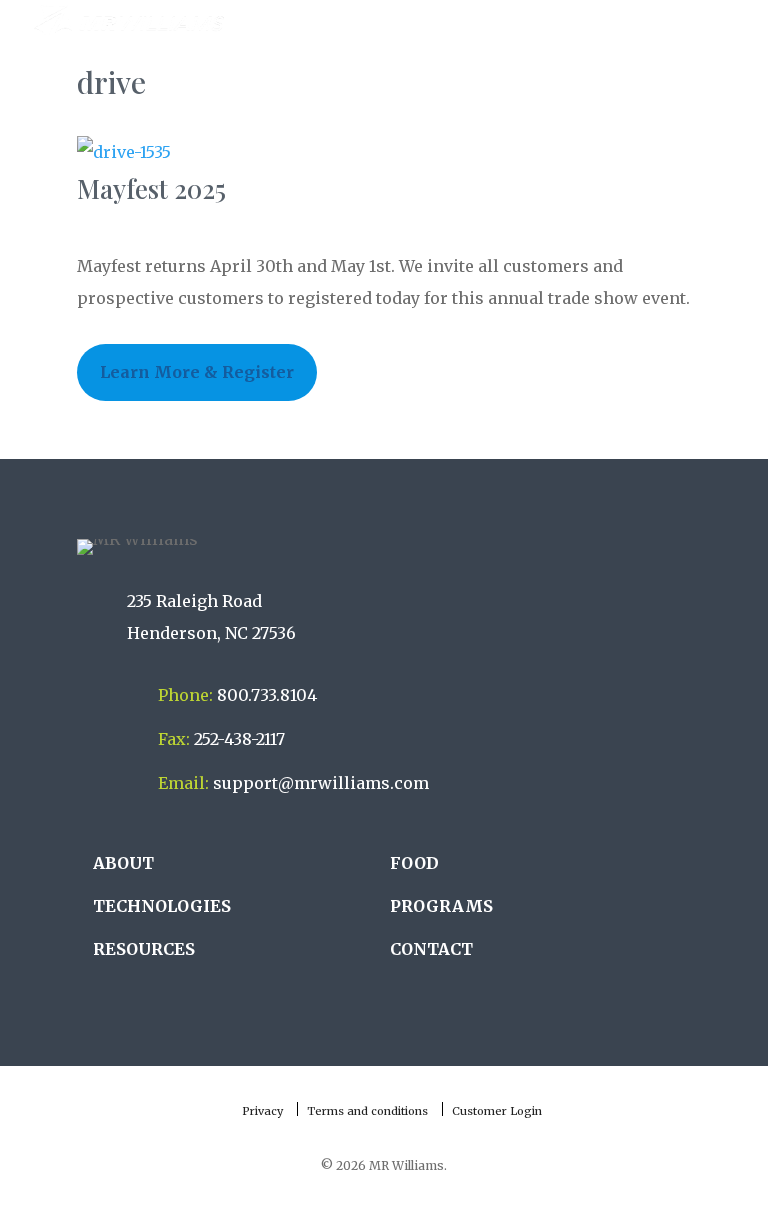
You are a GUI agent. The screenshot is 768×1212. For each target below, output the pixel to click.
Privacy (262, 1111)
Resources (144, 949)
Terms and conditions (367, 1111)
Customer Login (497, 1111)
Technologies (162, 906)
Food (414, 863)
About (123, 863)
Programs (441, 906)
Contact (431, 949)
